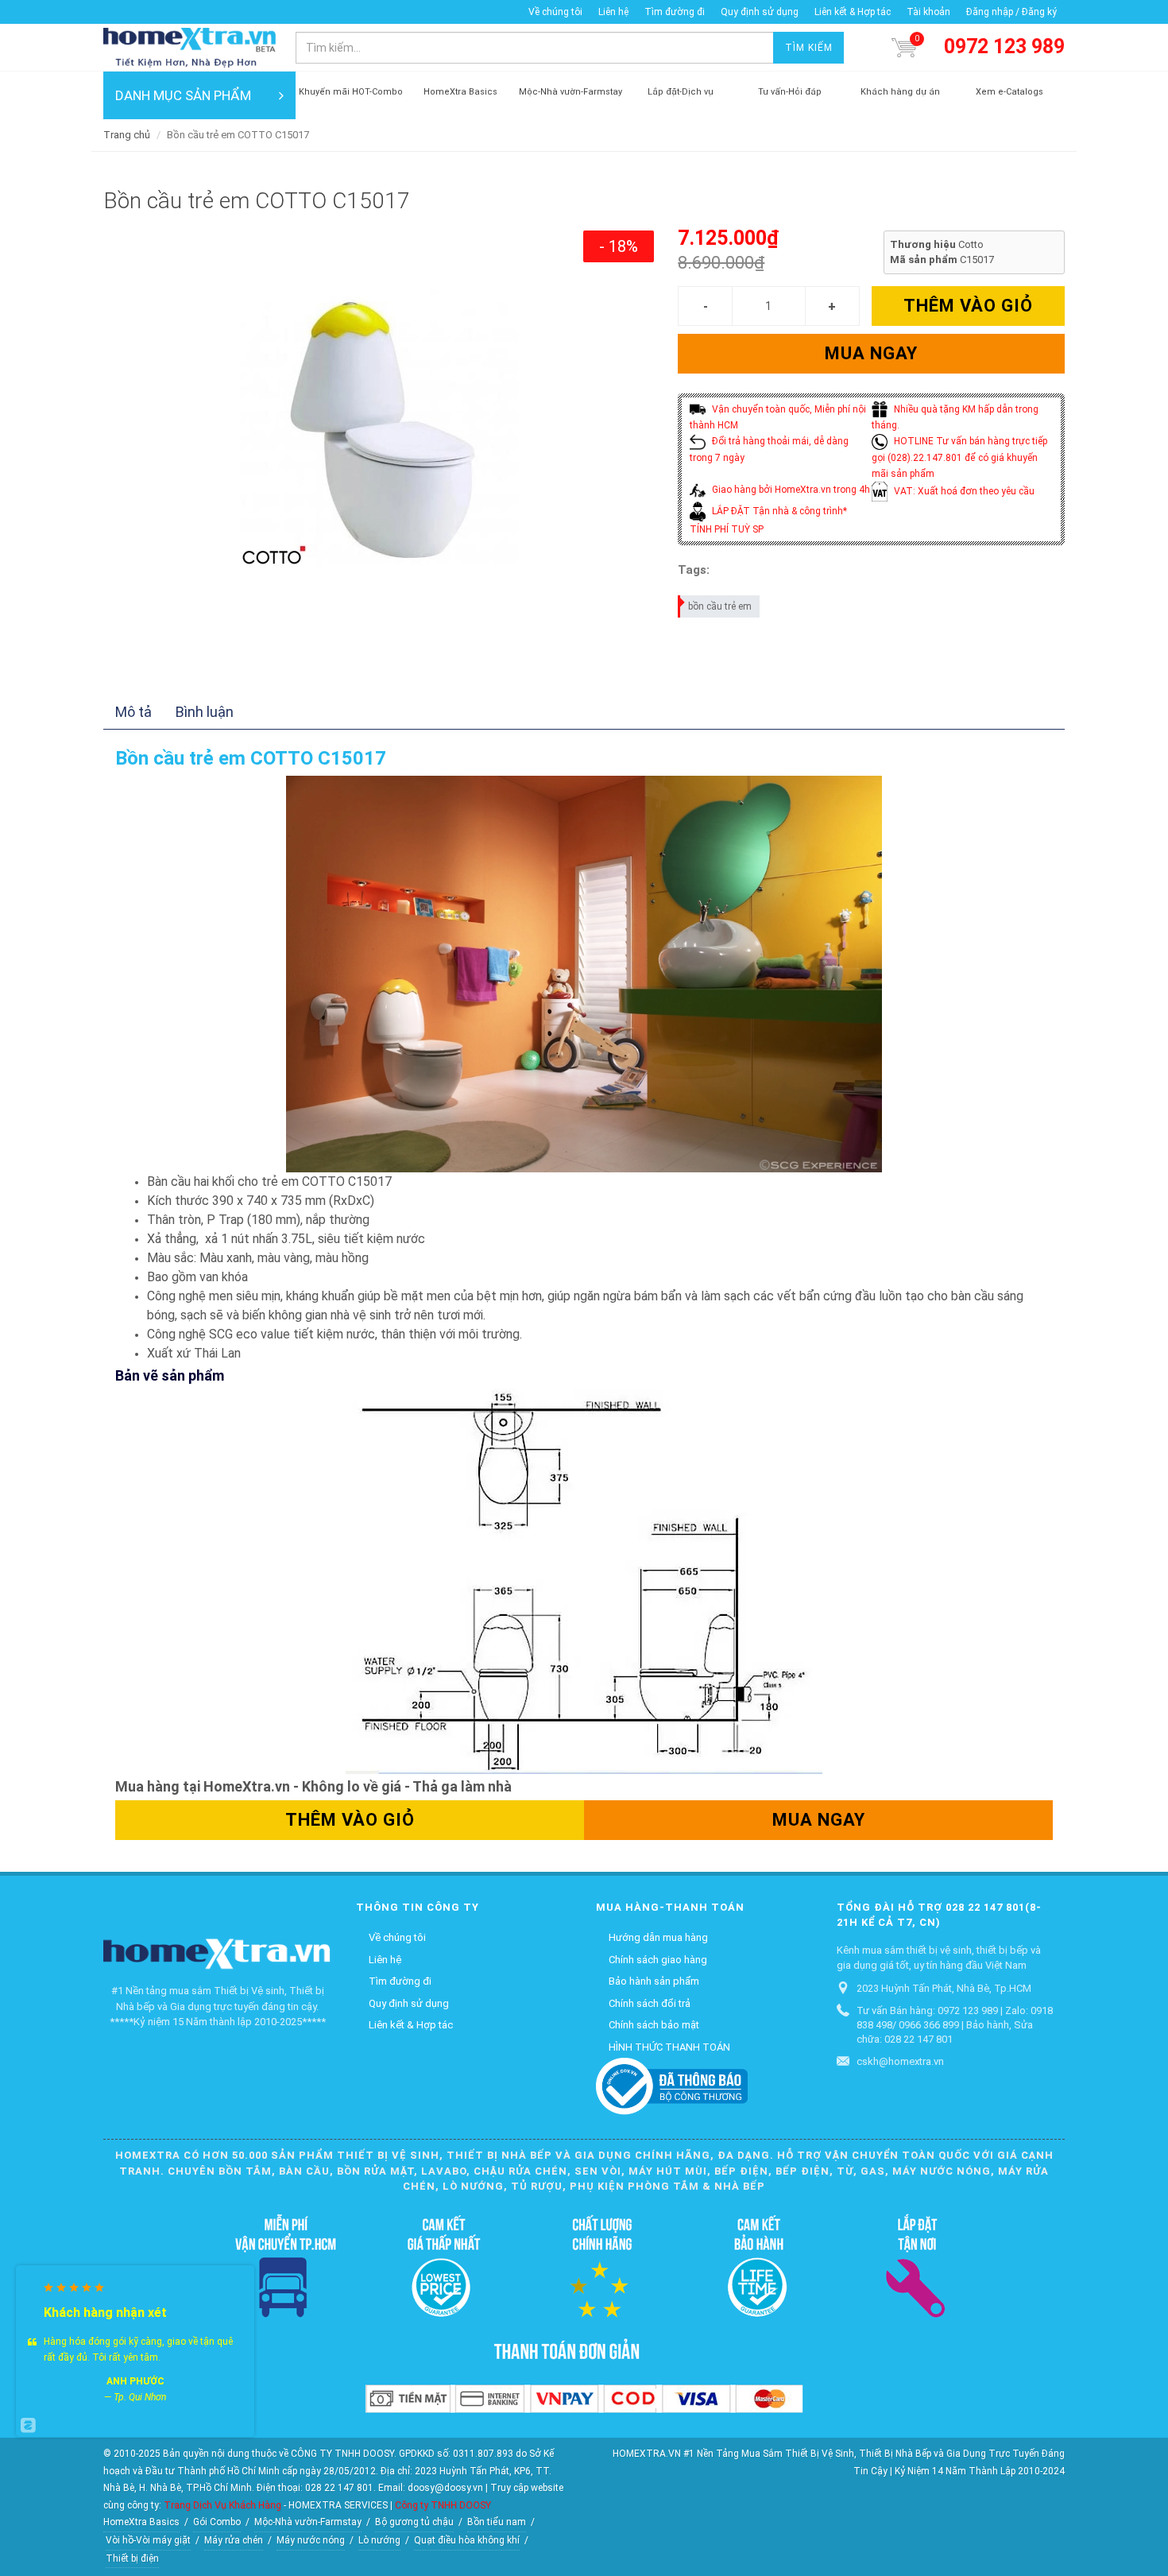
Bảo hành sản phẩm (654, 1981)
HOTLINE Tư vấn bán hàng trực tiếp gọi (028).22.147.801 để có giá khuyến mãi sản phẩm (959, 457)
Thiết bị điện (132, 2559)
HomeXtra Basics (141, 2522)
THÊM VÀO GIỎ (968, 306)
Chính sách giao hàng (658, 1960)
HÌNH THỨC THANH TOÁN (669, 2047)
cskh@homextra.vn (900, 2061)
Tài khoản (928, 12)
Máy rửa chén (234, 2540)
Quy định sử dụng (760, 12)
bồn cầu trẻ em (720, 606)
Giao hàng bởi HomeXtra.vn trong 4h (790, 490)
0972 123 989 (1004, 46)
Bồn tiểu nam (497, 2522)
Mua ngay (871, 353)
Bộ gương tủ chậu (414, 2522)
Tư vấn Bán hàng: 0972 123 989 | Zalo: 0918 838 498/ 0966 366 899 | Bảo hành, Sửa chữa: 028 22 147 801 (955, 2025)
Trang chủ (127, 135)
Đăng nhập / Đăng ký (1011, 12)
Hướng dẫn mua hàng (658, 1937)
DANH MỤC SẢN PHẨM (183, 95)
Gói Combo (217, 2522)
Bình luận (205, 712)
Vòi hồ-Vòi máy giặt (148, 2540)
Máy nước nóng (311, 2540)
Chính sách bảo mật (654, 2025)
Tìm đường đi (675, 12)
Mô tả (133, 712)
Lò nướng (379, 2540)
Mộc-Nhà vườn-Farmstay (308, 2522)
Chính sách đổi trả (650, 2003)
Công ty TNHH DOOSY (443, 2505)
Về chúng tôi (555, 12)
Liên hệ (613, 12)
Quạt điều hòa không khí (467, 2540)
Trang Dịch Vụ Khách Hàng (222, 2505)
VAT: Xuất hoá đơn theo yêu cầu (963, 491)
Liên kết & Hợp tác (853, 12)
